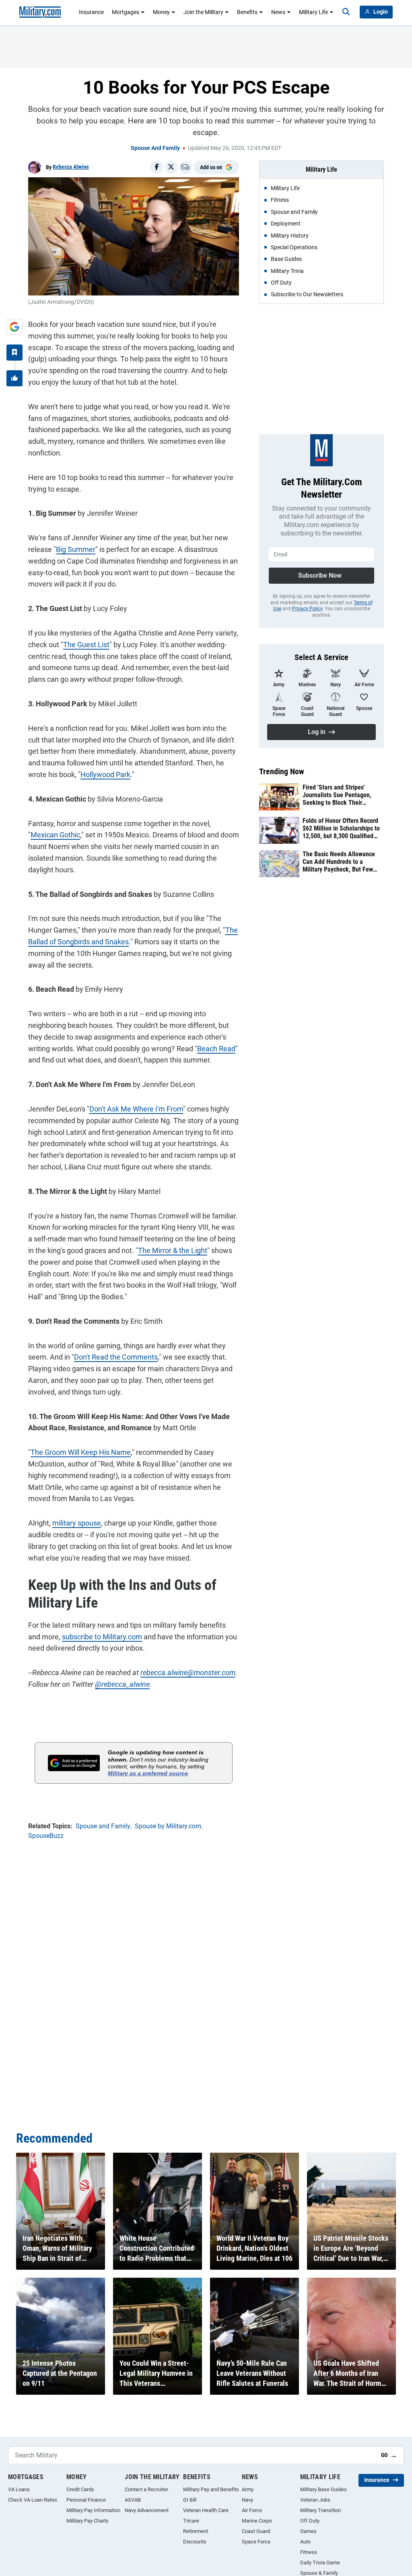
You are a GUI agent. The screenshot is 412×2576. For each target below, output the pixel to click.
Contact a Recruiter (146, 2489)
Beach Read (216, 1049)
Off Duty (310, 2521)
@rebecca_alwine (122, 1684)
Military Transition (320, 2510)
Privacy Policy (307, 609)
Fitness (309, 2552)
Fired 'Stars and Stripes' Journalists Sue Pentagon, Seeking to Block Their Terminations (337, 795)
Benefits (247, 12)
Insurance (91, 12)
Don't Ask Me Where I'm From (136, 1109)
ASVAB (133, 2500)
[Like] (14, 378)
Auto (305, 2542)
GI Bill (190, 2500)
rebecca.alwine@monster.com (188, 1673)
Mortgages (126, 12)
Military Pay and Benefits (211, 2489)
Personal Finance (86, 2500)
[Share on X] (171, 167)
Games (308, 2531)
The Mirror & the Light (173, 1250)
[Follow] (14, 353)
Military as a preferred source (148, 1773)
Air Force (252, 2510)
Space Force (256, 2542)
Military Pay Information (93, 2510)
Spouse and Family (155, 148)
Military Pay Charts (88, 2521)
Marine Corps (257, 2521)
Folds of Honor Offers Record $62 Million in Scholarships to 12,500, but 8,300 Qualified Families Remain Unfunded (341, 829)
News (278, 12)
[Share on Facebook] (157, 167)
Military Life (313, 12)
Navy (247, 2500)
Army (248, 2489)
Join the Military (203, 12)
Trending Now (282, 771)
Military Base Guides (323, 2489)
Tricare (191, 2521)
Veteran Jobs (315, 2500)
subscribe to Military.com (102, 1637)
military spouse (77, 1523)
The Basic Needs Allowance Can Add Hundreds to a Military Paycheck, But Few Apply (339, 862)
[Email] (185, 167)
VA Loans (19, 2489)
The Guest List (86, 645)
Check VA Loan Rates (33, 2500)
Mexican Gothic (55, 835)
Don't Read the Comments (116, 1357)
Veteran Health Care (206, 2510)
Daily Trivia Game (320, 2563)
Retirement (196, 2531)
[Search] (346, 12)
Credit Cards (80, 2489)
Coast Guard (256, 2531)
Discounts (195, 2542)
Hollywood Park (105, 774)
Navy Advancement (147, 2510)
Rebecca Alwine (71, 167)
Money (161, 12)
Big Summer (76, 549)
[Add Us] (14, 327)
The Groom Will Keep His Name (81, 1452)
